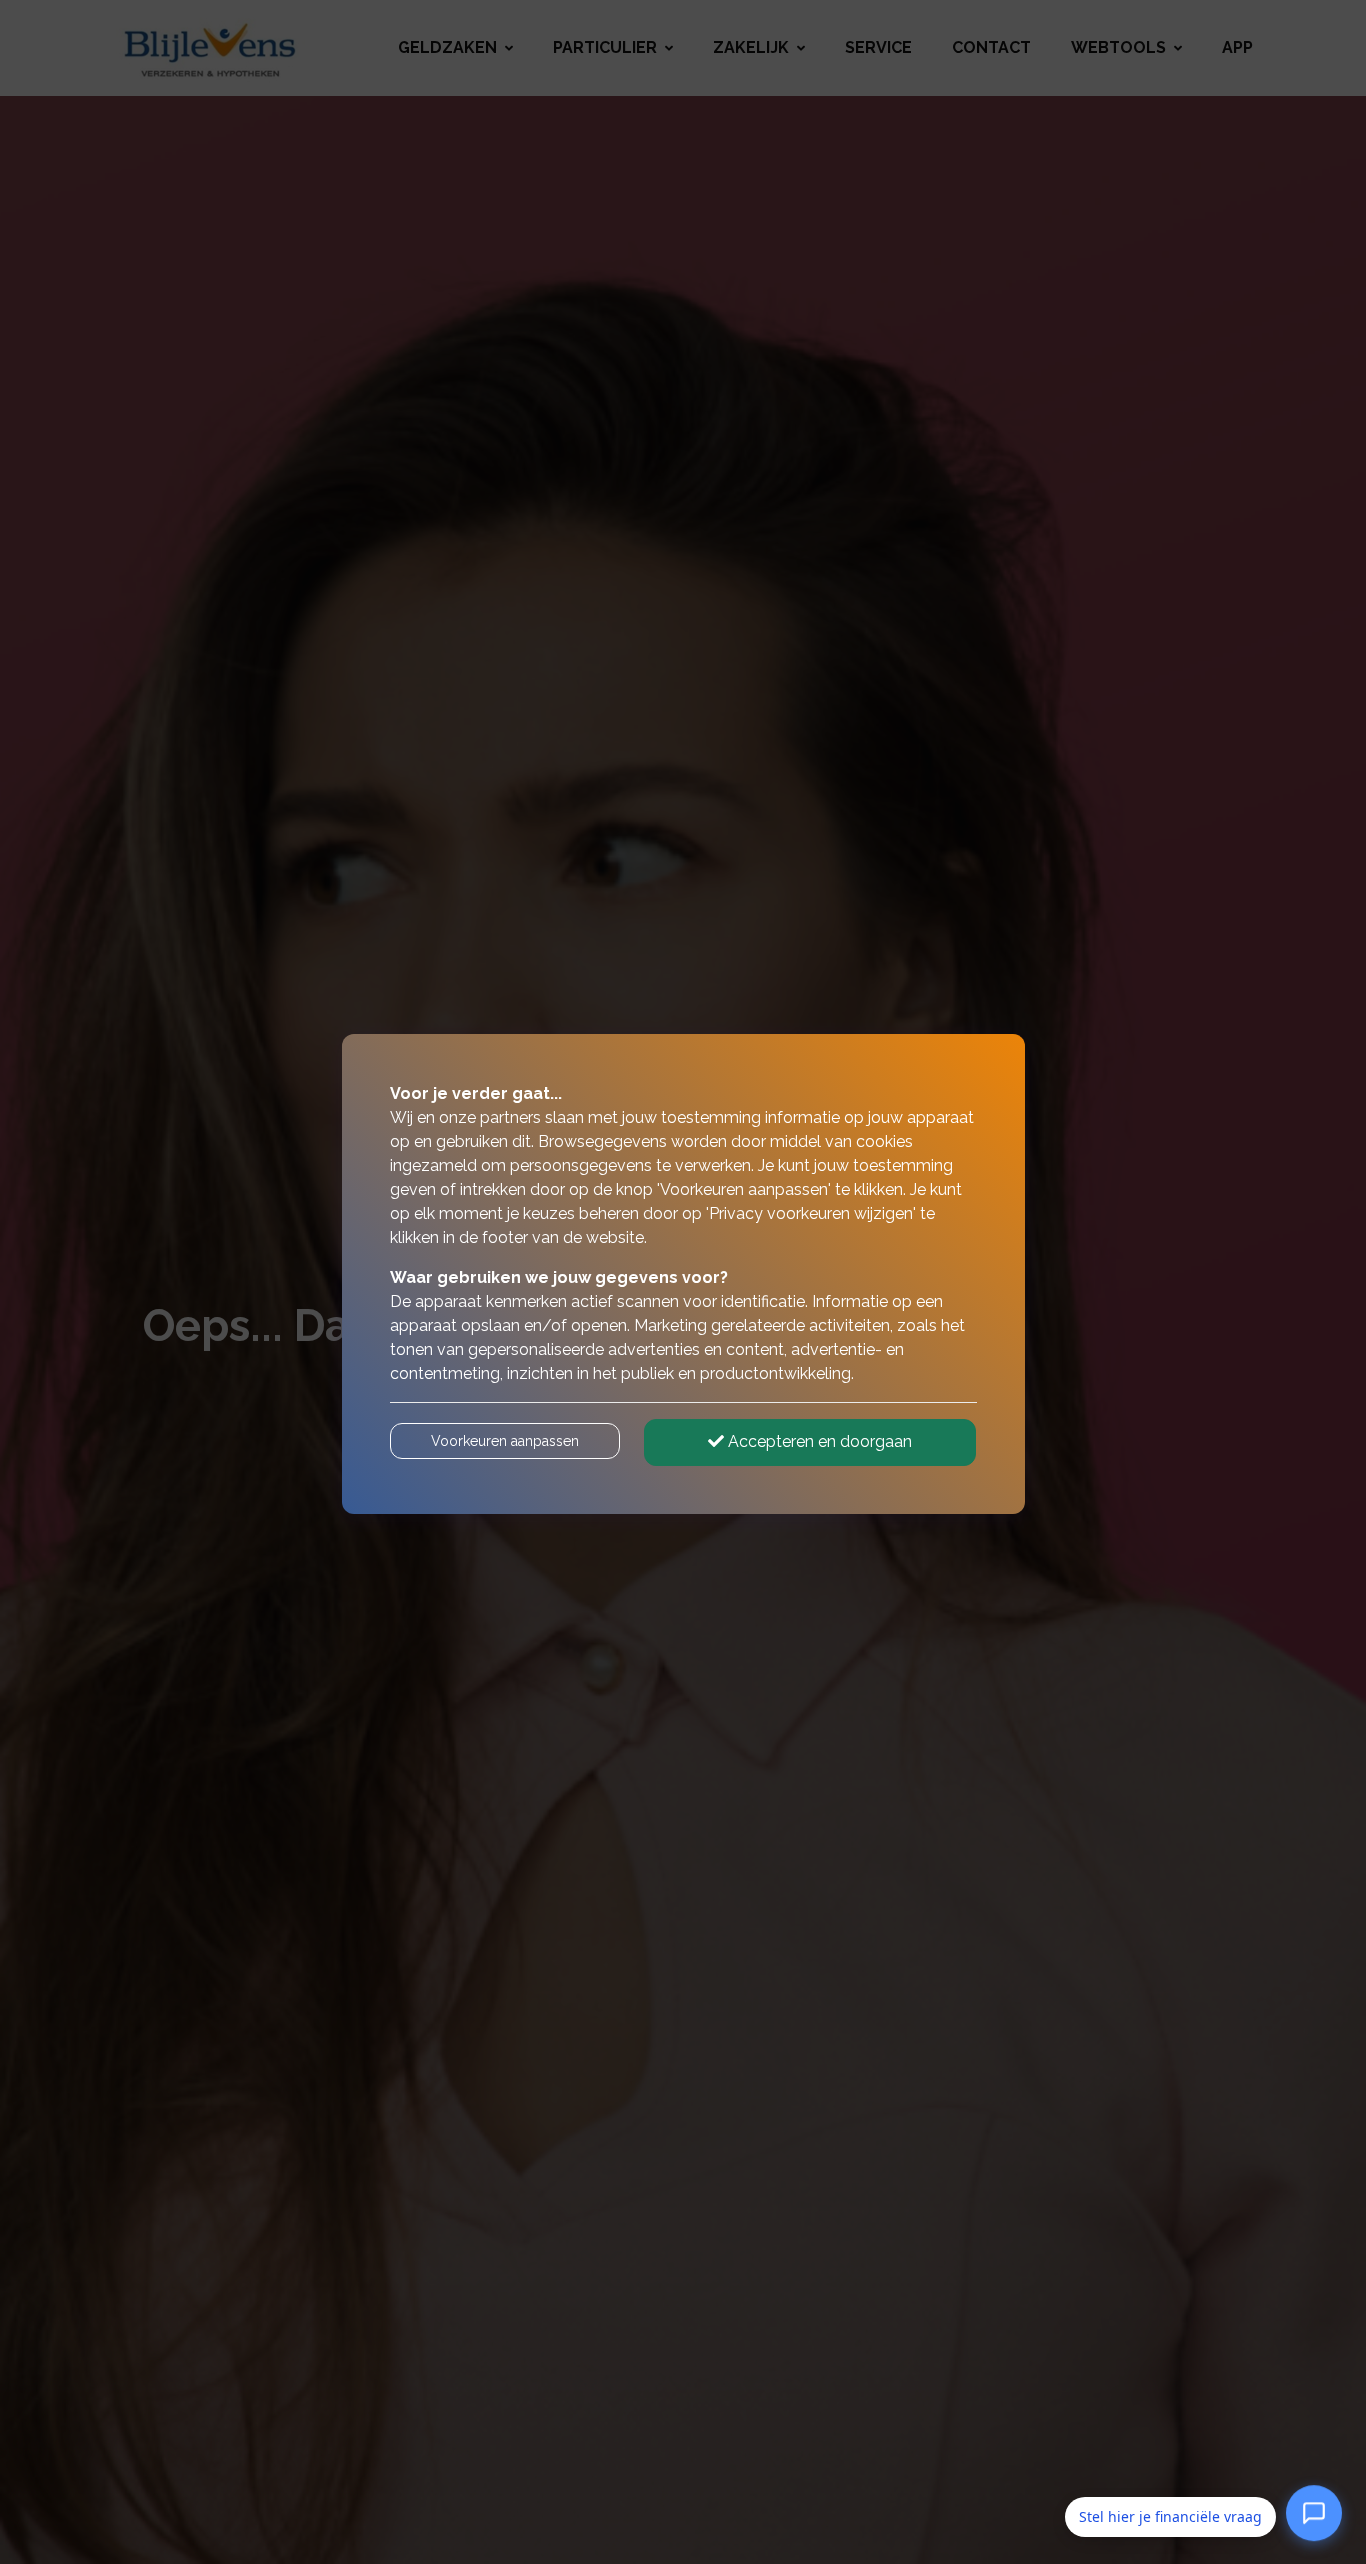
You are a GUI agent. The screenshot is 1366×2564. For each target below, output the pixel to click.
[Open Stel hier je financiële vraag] (1314, 2516)
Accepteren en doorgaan (818, 1441)
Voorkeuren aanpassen (505, 1441)
